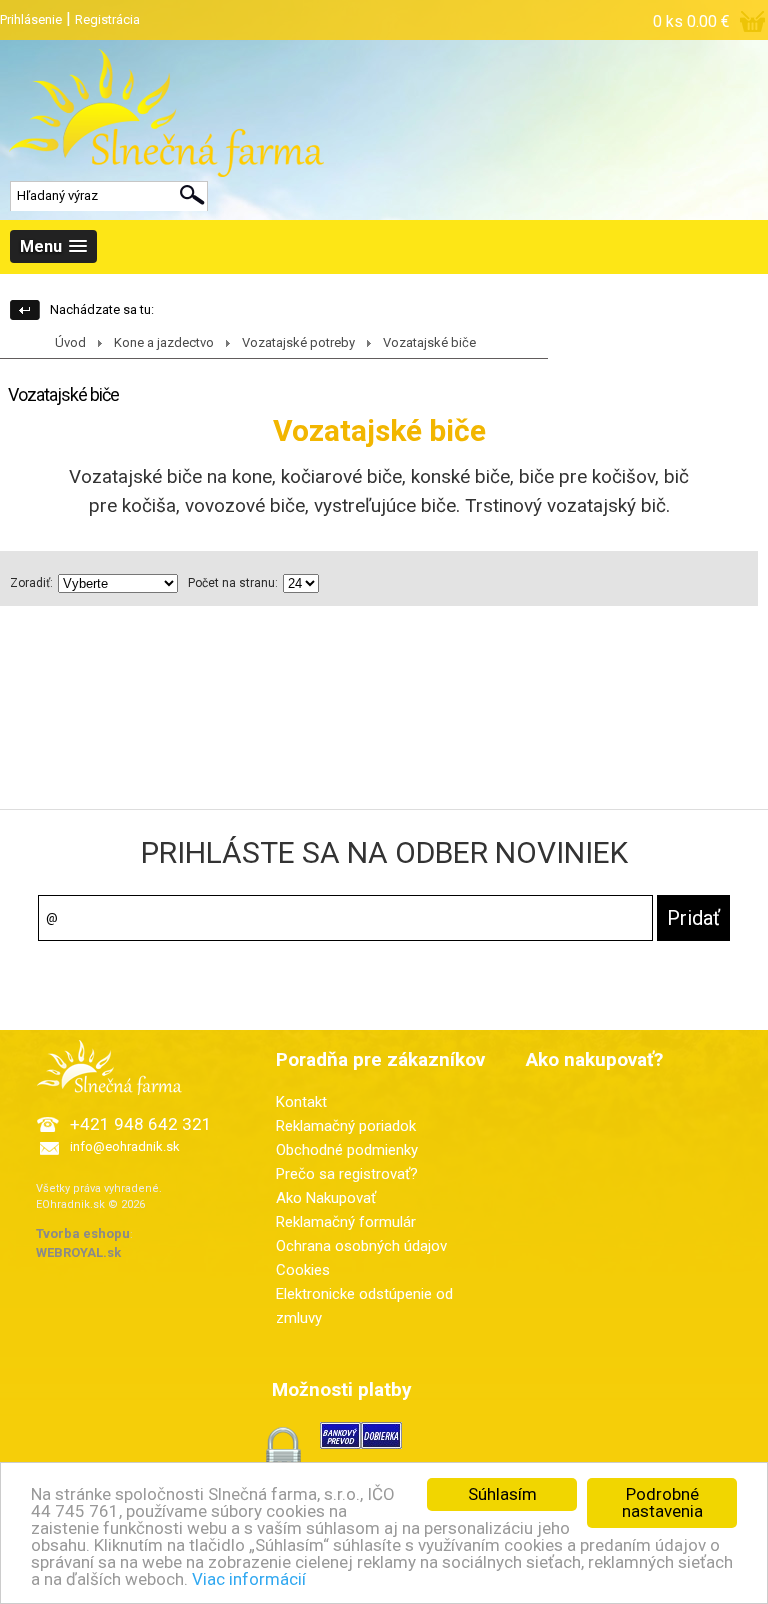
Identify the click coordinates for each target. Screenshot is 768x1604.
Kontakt (301, 1102)
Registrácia (107, 19)
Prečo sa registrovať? (347, 1174)
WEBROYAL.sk (78, 1252)
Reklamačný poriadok (346, 1126)
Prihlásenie (31, 19)
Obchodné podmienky (347, 1150)
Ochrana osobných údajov (361, 1246)
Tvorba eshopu (83, 1233)
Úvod (70, 342)
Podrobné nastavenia (662, 1502)
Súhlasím (502, 1494)
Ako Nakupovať (326, 1198)
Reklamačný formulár (346, 1222)
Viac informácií (249, 1579)
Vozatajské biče (429, 342)
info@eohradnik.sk (125, 1146)
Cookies (303, 1270)
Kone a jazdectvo (164, 342)
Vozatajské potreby (298, 342)
